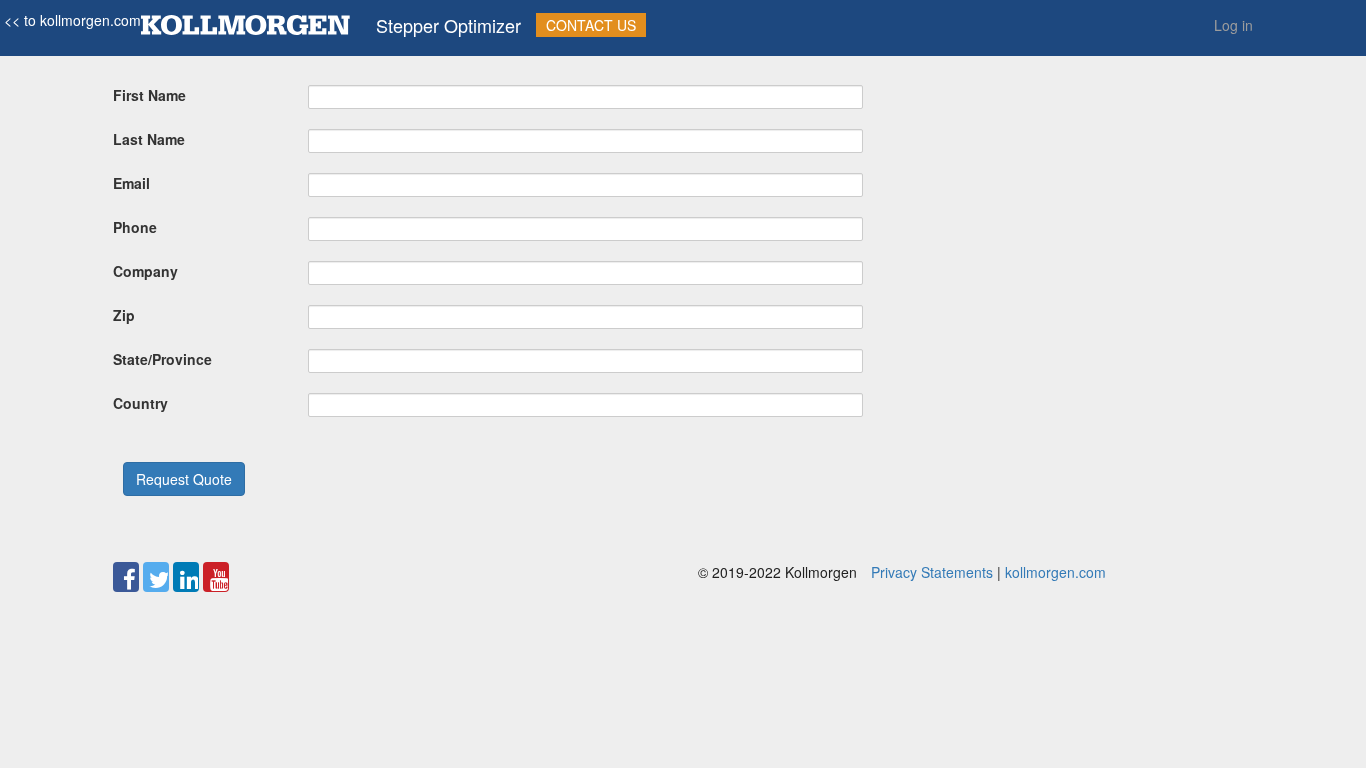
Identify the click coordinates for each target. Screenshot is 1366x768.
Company (145, 271)
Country (140, 403)
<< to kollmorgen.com (70, 20)
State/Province (162, 359)
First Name (149, 95)
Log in (1233, 25)
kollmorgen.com (1055, 572)
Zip (124, 315)
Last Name (149, 139)
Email (131, 183)
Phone (135, 227)
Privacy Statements (932, 572)
